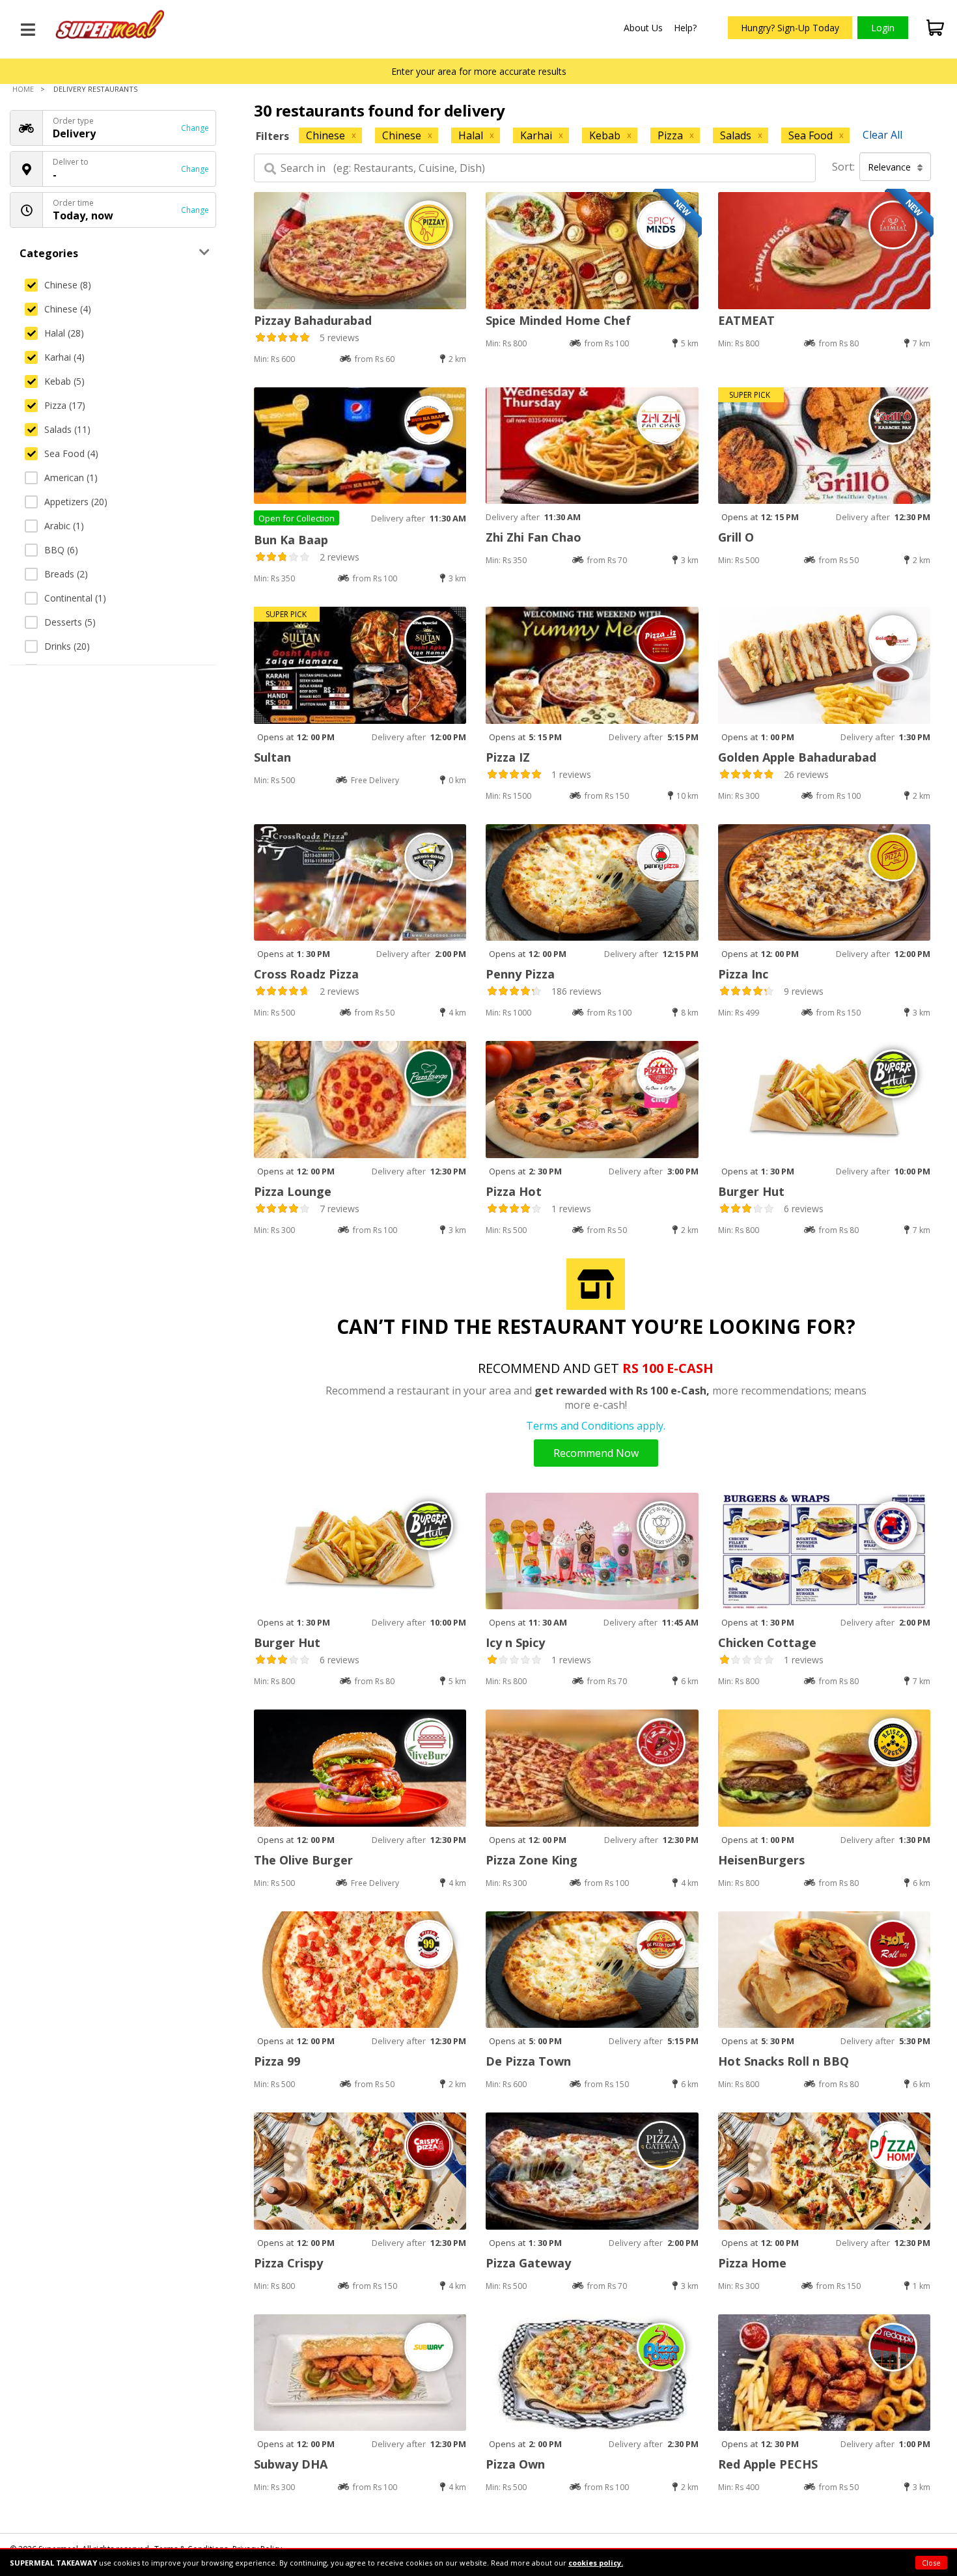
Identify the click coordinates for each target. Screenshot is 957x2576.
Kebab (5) (64, 381)
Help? (685, 28)
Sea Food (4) (71, 453)
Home (23, 89)
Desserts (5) (70, 622)
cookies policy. (596, 2563)
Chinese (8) (68, 285)
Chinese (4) (68, 309)
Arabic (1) (64, 526)
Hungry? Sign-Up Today (790, 28)
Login (883, 28)
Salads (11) (67, 429)
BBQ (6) (61, 550)
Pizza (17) (65, 405)
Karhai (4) (64, 357)
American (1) (71, 478)
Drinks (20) (67, 646)
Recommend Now (596, 1453)
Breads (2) (66, 574)
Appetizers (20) (76, 502)
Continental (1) (75, 598)
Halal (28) (64, 333)
